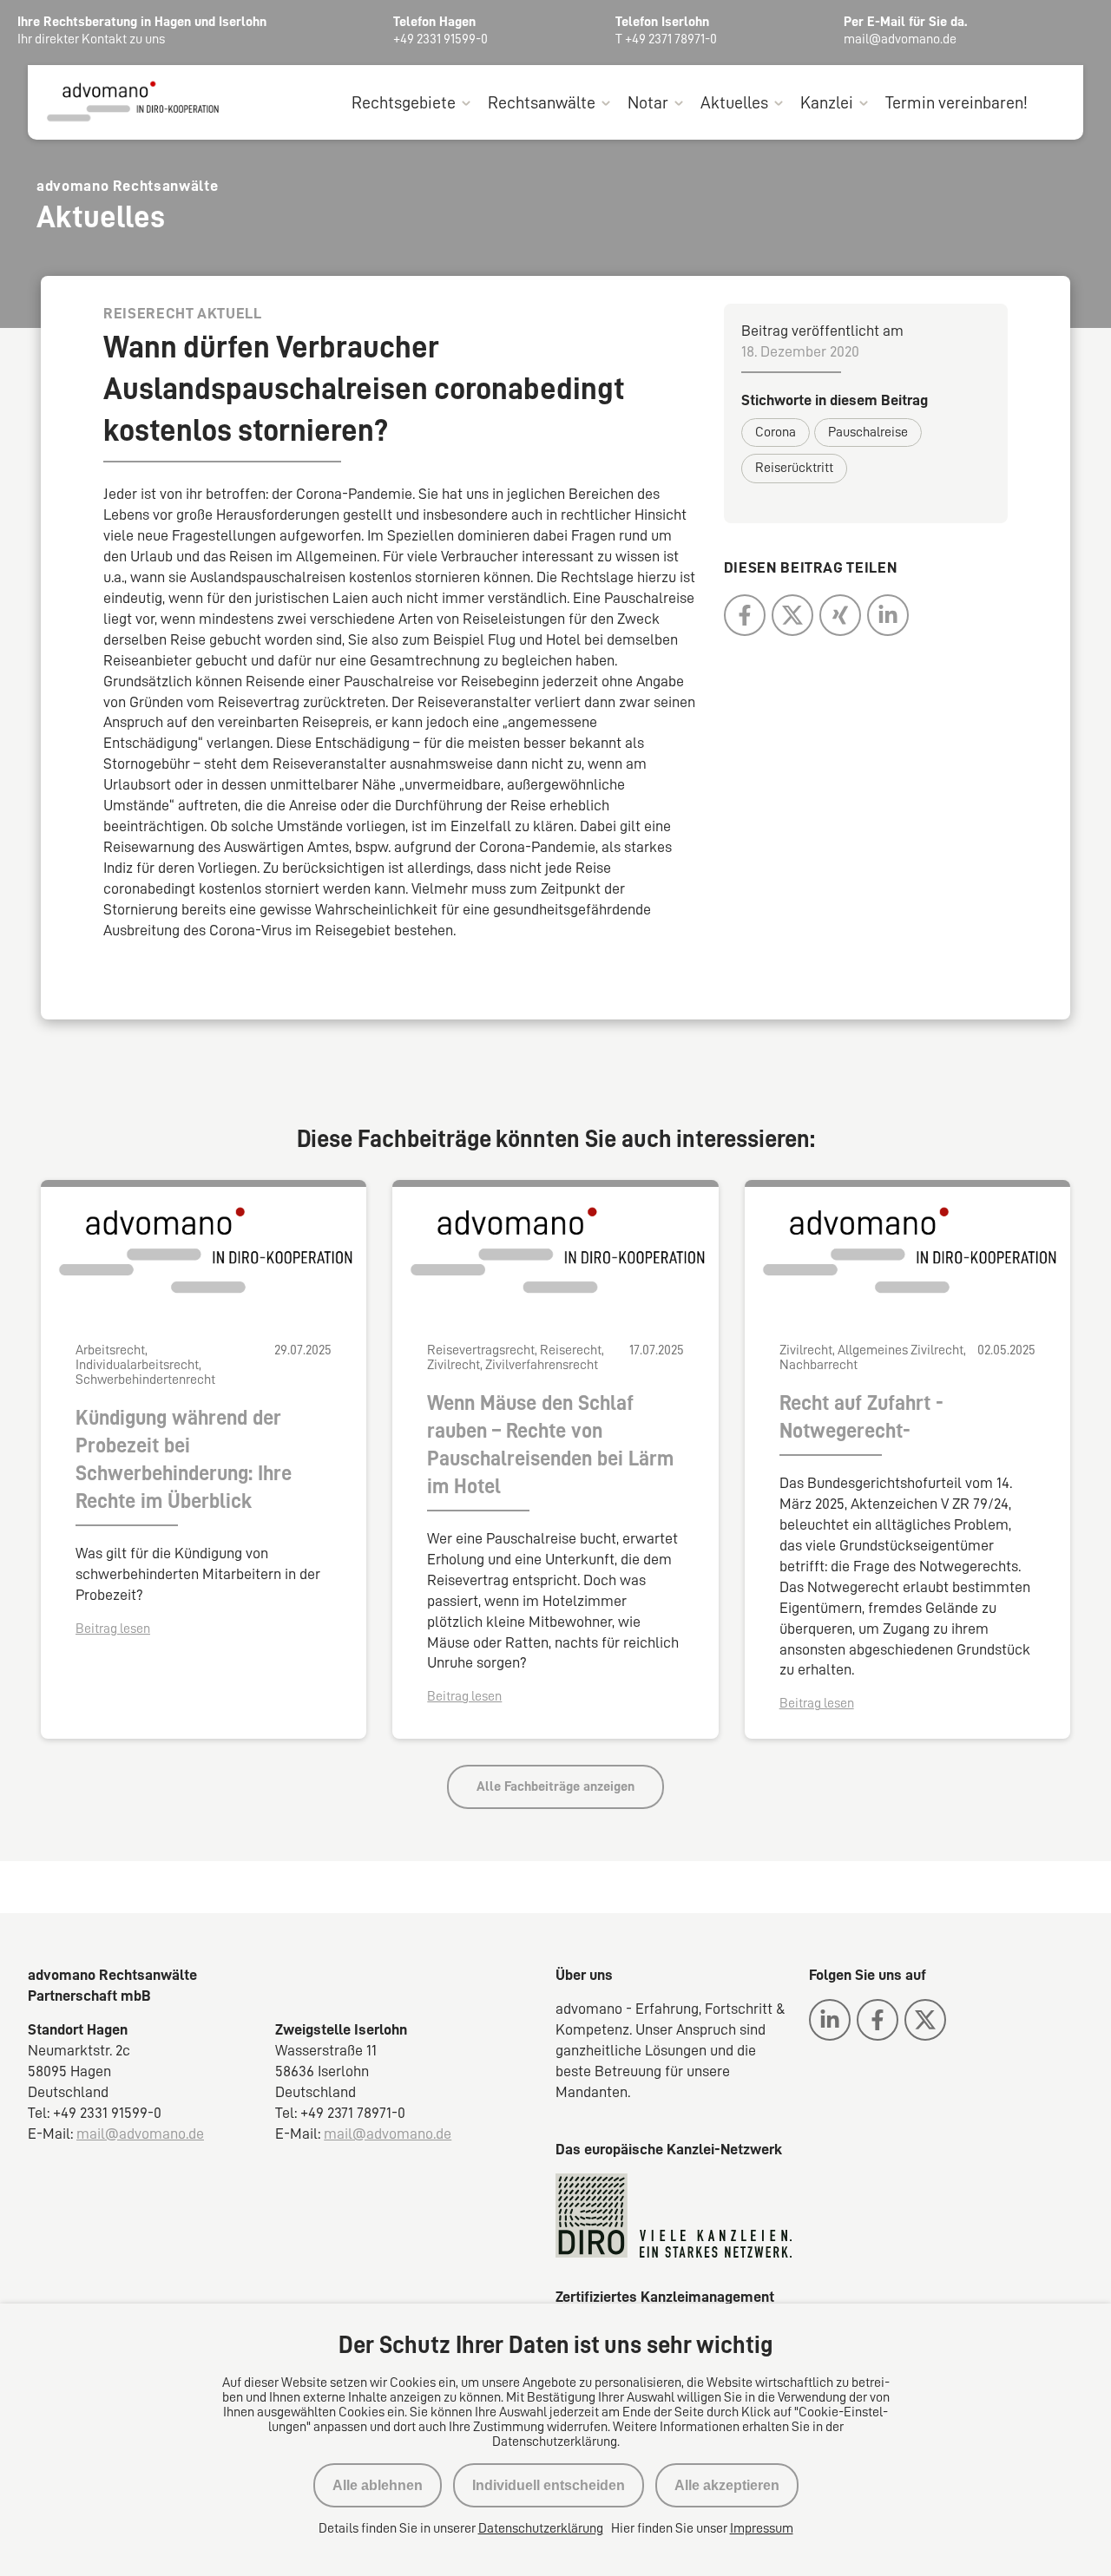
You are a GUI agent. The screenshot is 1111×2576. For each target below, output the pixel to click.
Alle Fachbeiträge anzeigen (555, 1786)
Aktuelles (734, 102)
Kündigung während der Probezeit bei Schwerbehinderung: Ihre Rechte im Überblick (184, 1459)
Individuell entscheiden (549, 2485)
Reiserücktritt (794, 468)
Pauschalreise (868, 432)
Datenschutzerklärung (541, 2528)
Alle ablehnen (378, 2485)
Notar (648, 102)
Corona (776, 432)
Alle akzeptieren (727, 2485)
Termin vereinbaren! (957, 102)
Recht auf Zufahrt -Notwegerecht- (861, 1417)
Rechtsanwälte (542, 102)
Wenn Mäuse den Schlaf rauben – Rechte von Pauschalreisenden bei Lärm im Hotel (550, 1445)
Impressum (762, 2528)
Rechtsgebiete (404, 102)
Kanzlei (827, 102)
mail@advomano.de (140, 2134)
